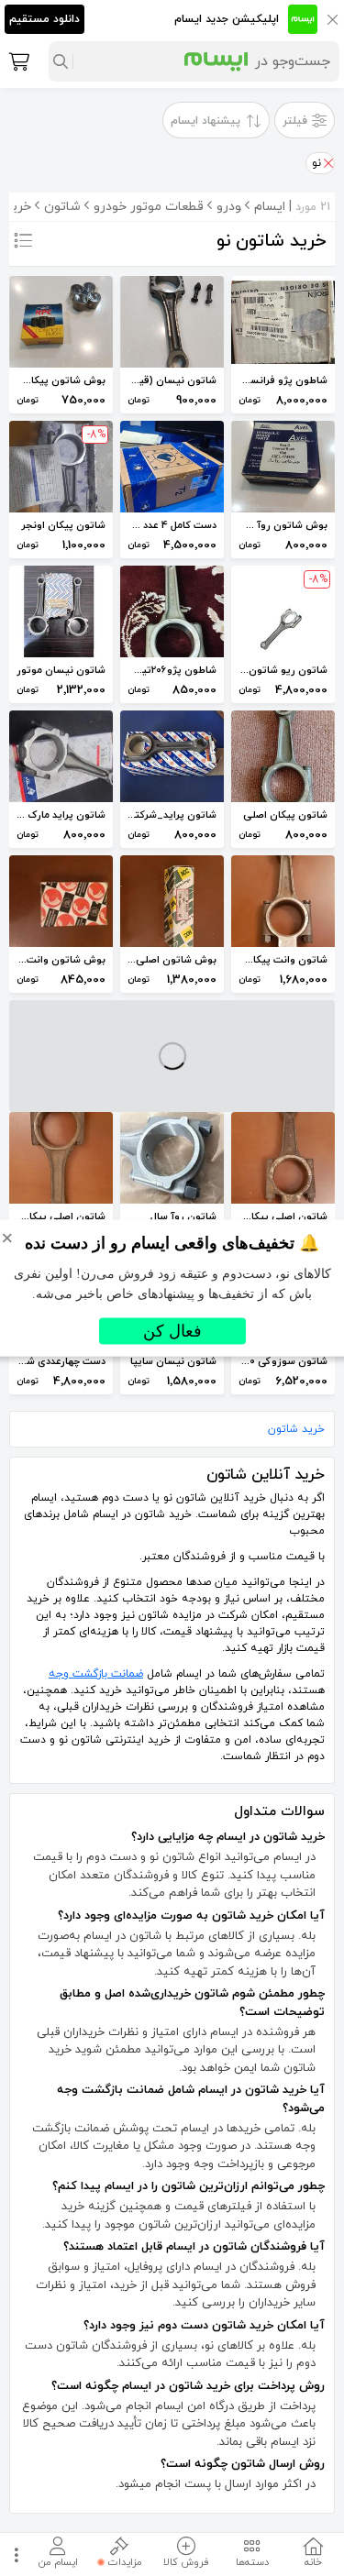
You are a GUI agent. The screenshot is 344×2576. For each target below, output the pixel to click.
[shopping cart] (17, 61)
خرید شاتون (296, 1429)
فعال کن (172, 1331)
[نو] (327, 163)
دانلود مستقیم (44, 19)
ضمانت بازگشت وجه (96, 1674)
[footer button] (14, 2554)
